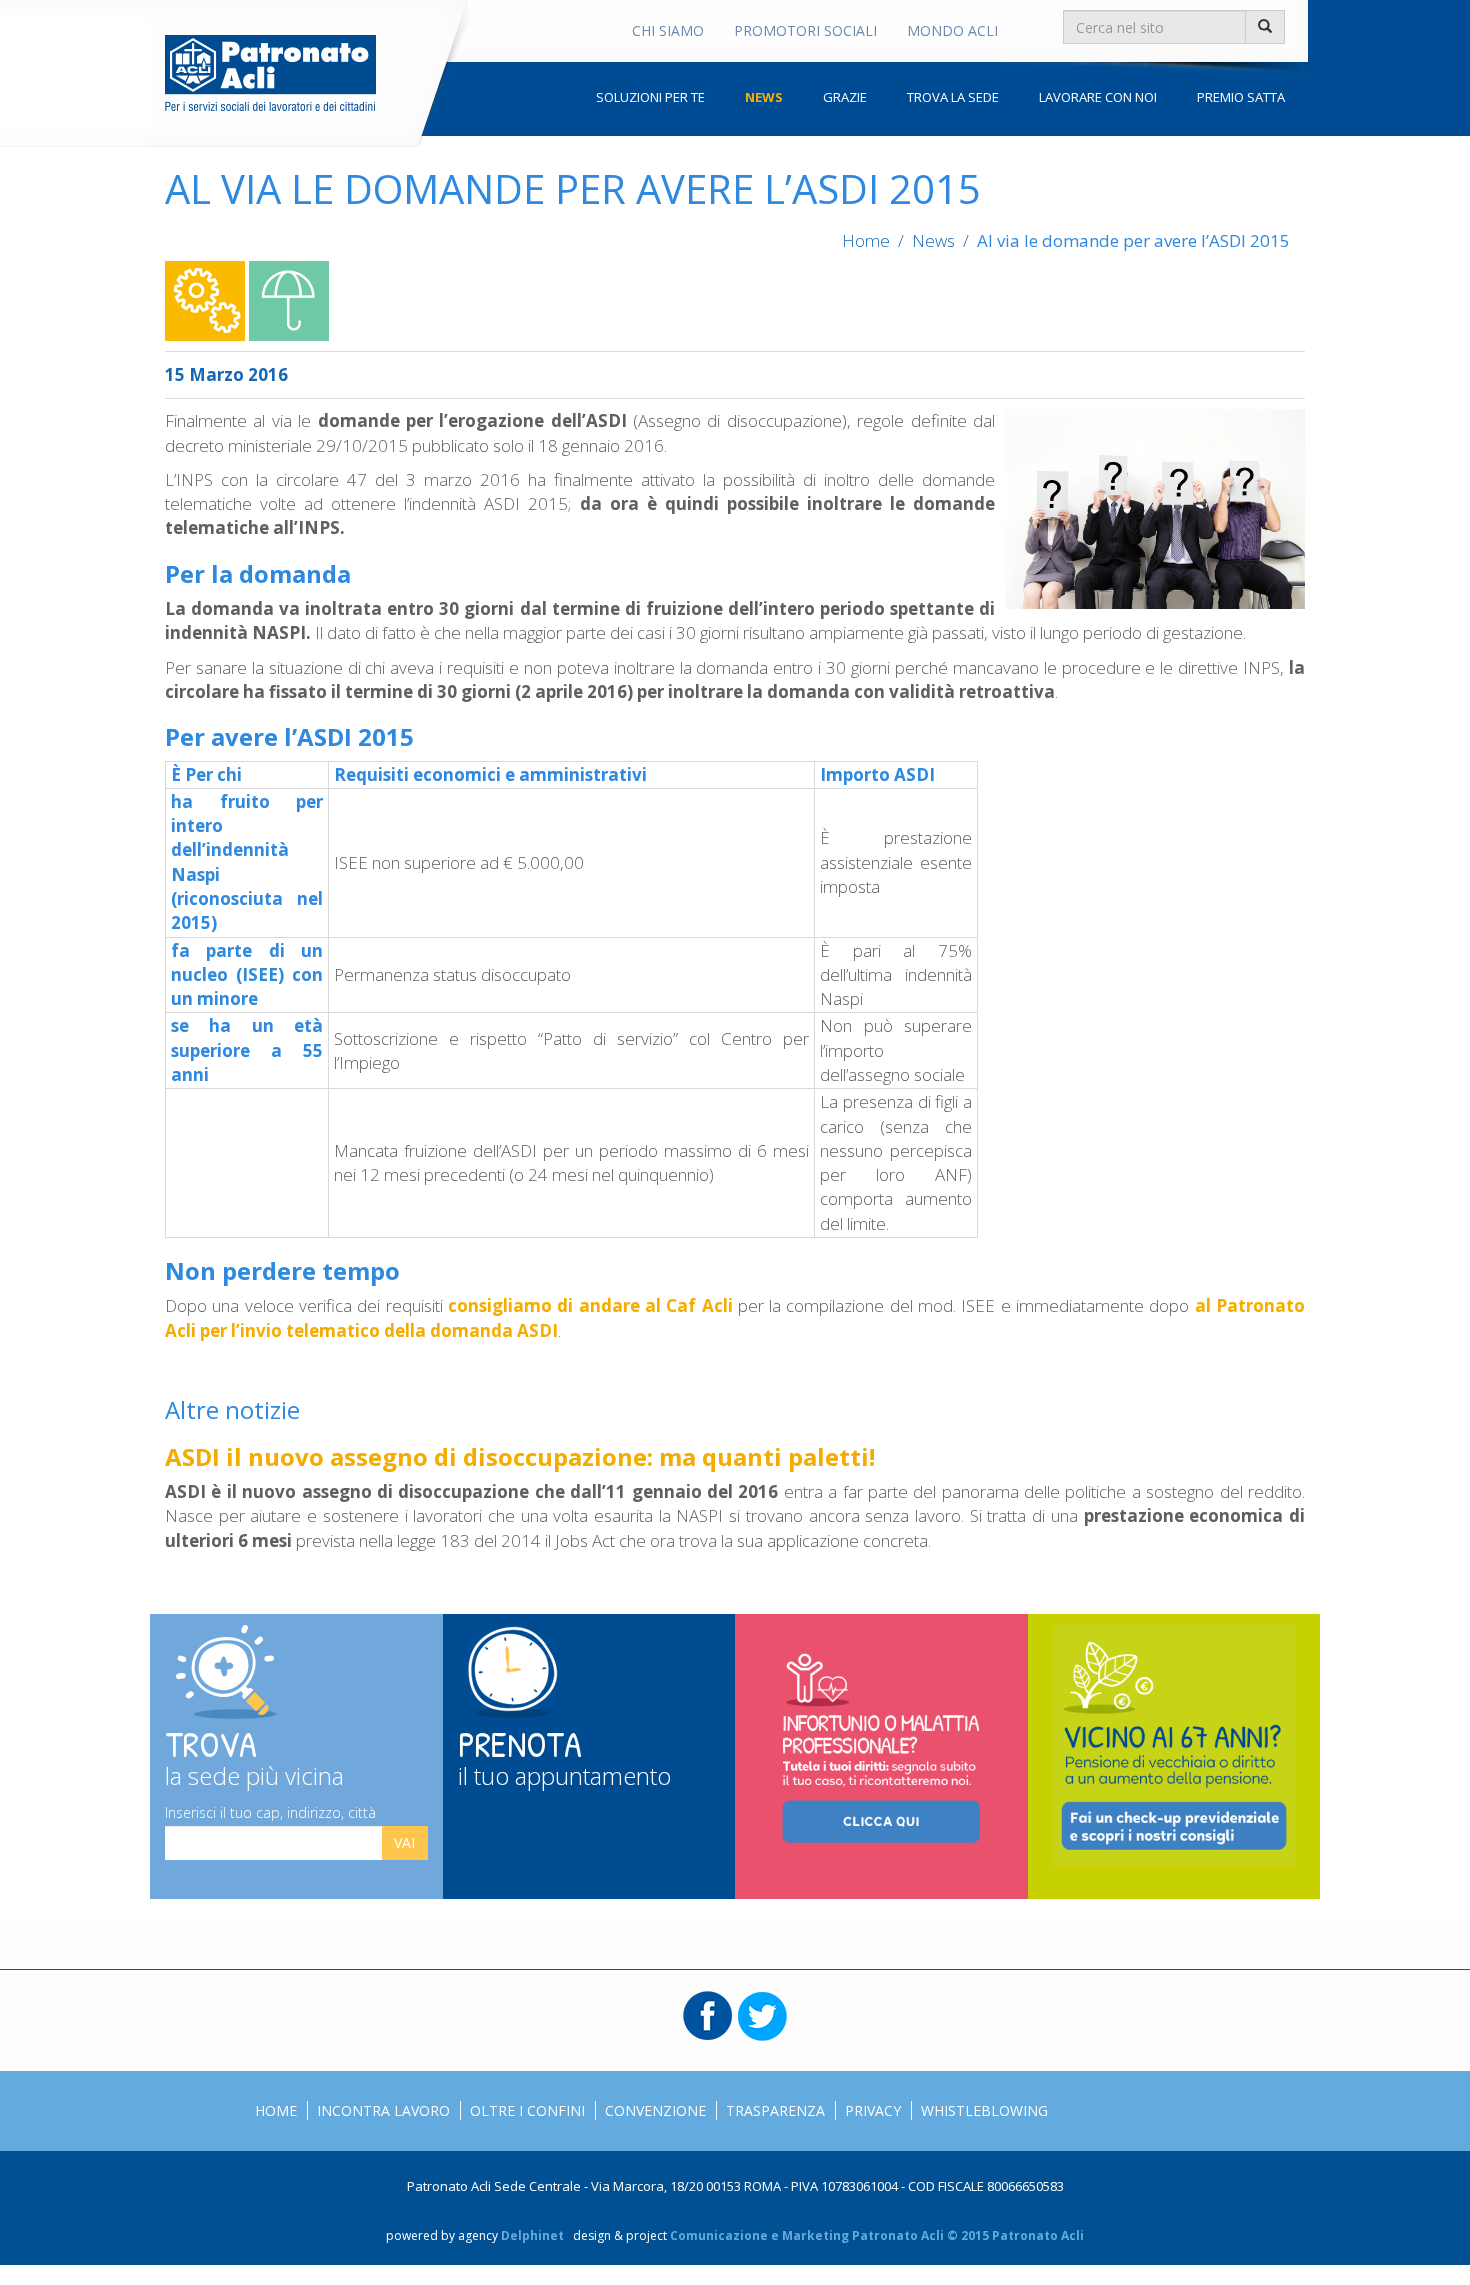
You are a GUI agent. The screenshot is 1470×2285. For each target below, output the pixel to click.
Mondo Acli (952, 30)
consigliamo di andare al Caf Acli (590, 1305)
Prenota (564, 1754)
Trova (254, 1754)
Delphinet (532, 2235)
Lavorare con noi (1098, 97)
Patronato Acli (270, 73)
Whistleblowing (984, 2110)
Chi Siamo (668, 30)
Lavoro (205, 301)
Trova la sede (953, 97)
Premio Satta (1241, 97)
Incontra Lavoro (383, 2110)
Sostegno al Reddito (289, 301)
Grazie (845, 97)
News (764, 97)
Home (866, 240)
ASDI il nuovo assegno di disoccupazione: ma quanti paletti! (520, 1456)
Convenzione (655, 2110)
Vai (404, 1842)
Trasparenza (775, 2110)
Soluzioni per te (650, 97)
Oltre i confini (527, 2110)
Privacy (873, 2110)
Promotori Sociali (805, 30)
